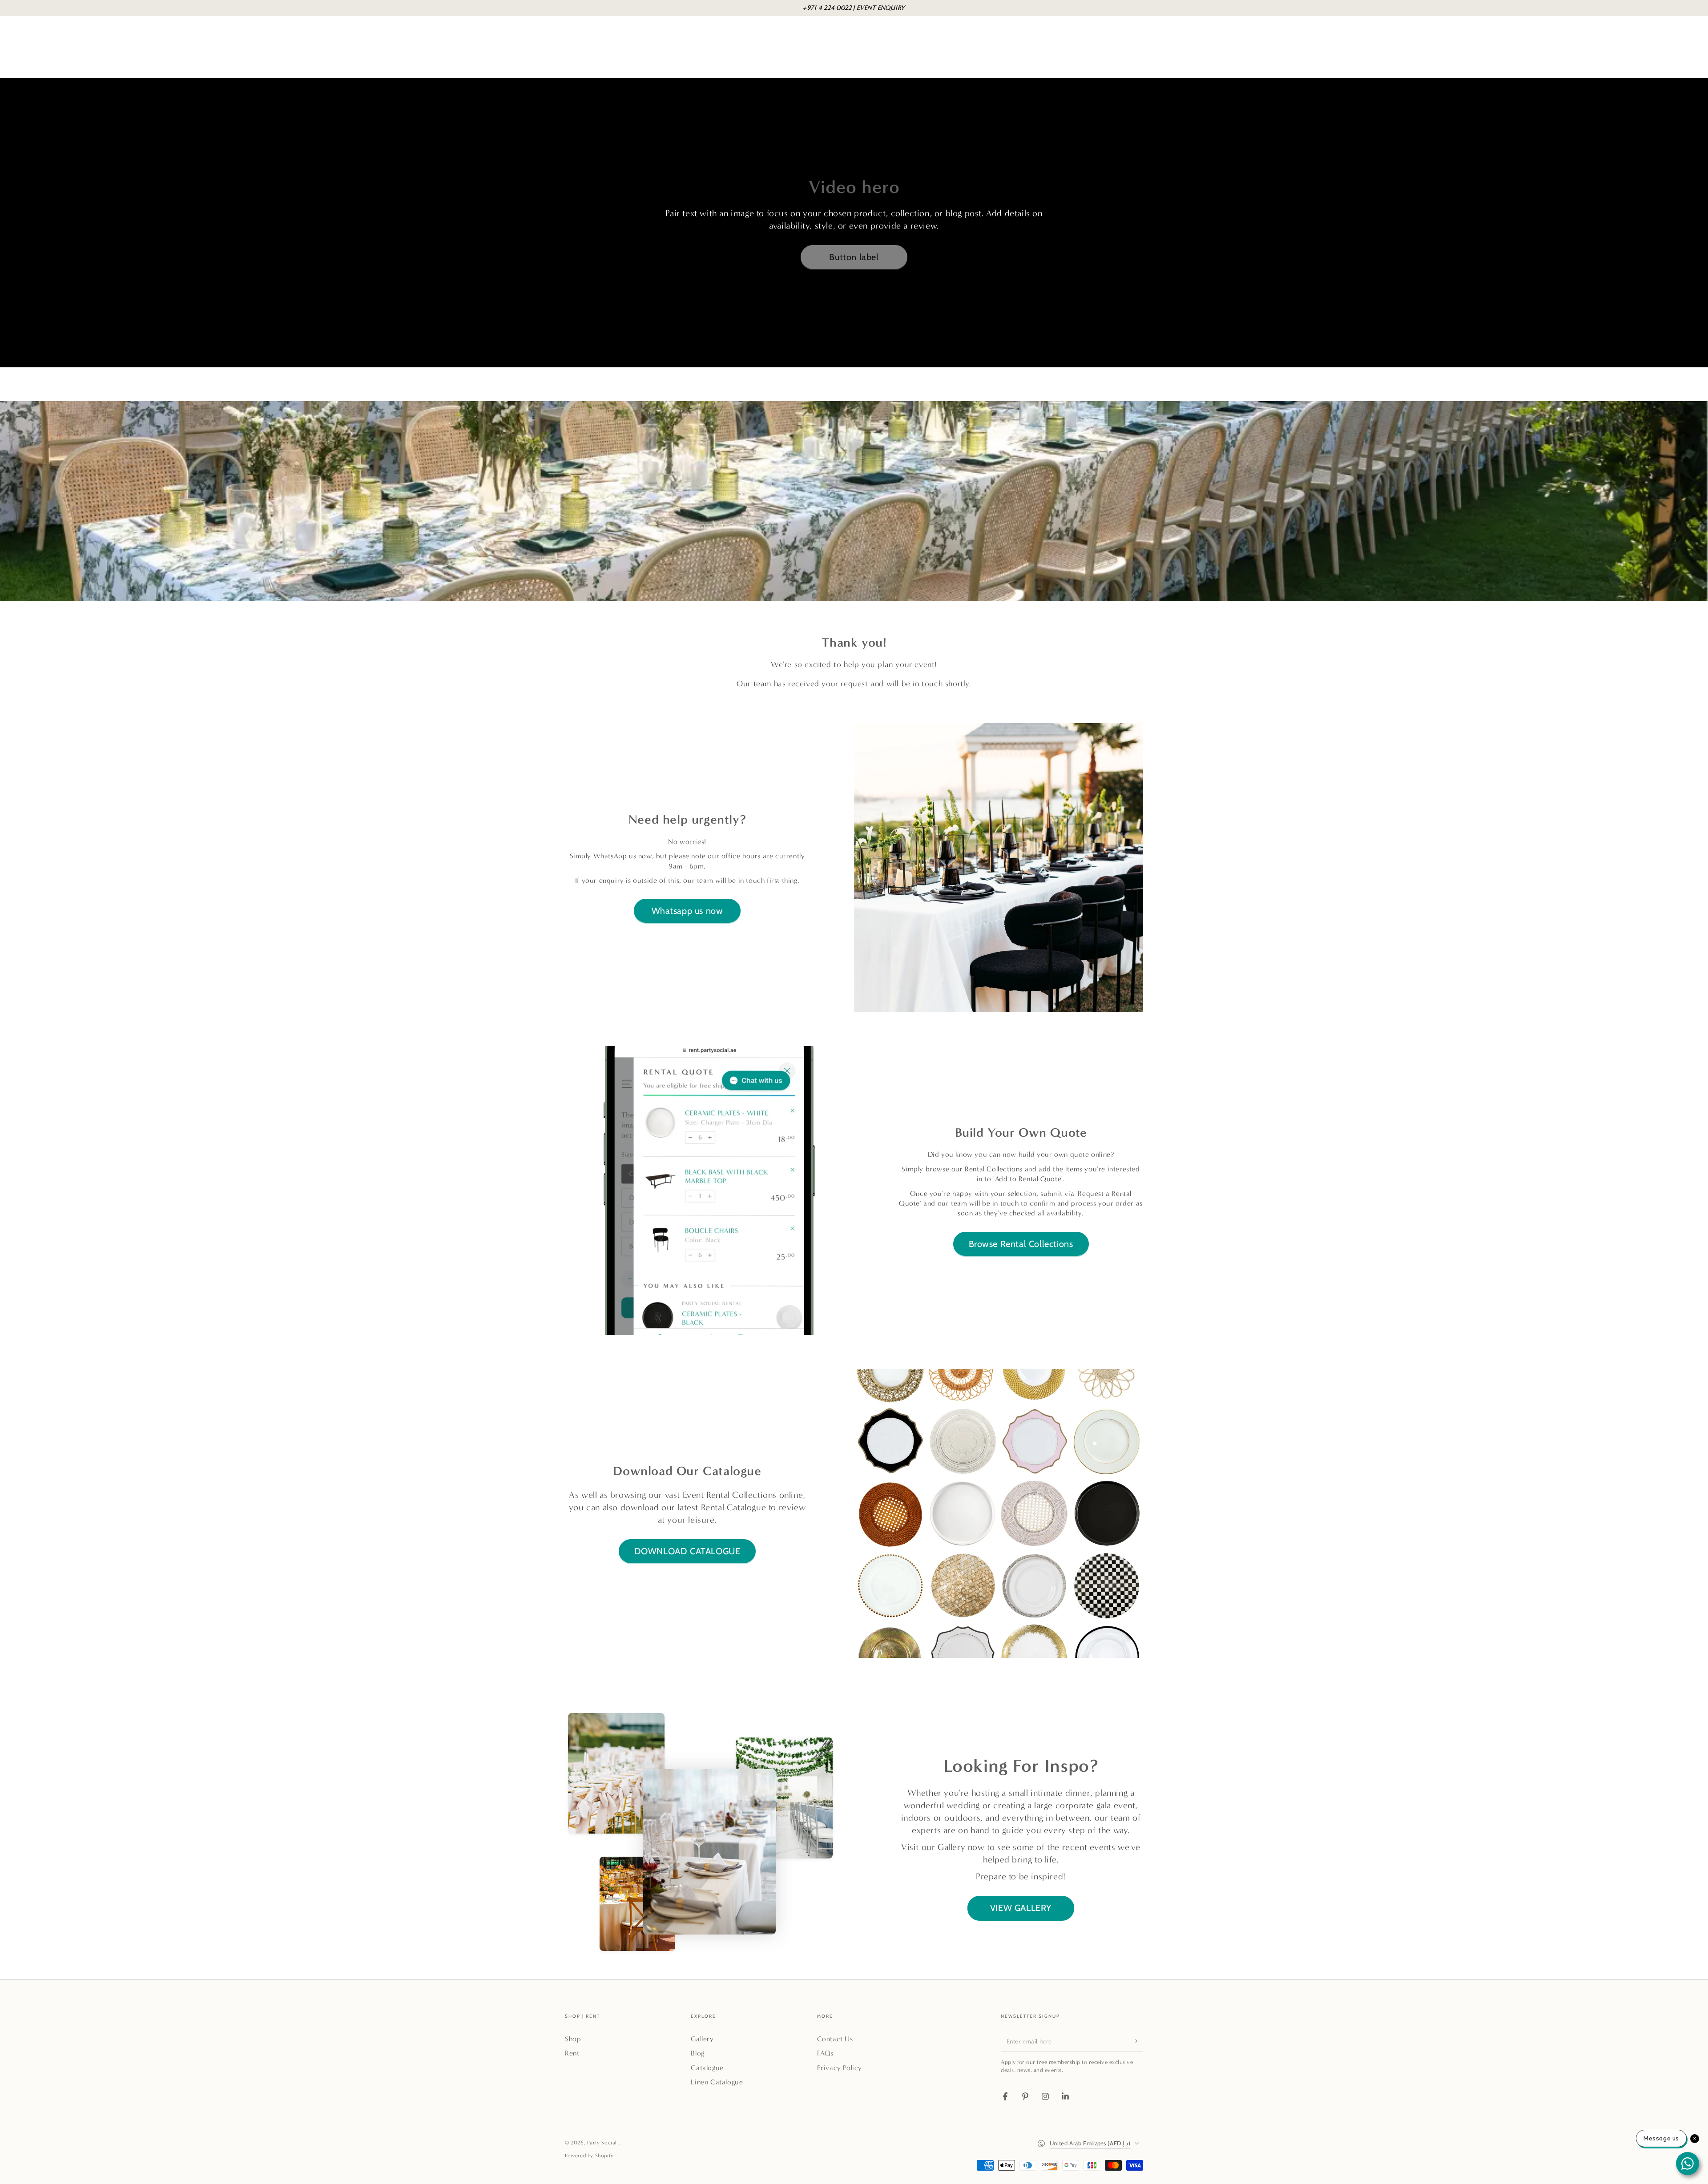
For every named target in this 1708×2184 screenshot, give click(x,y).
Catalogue (707, 2068)
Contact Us (835, 2039)
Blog (697, 2053)
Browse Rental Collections (1021, 1244)
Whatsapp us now (687, 911)
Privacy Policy (840, 2068)
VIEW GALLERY (1021, 1908)
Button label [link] (854, 257)
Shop (573, 2039)
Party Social (603, 2143)
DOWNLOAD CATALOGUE (687, 1551)
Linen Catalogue (717, 2082)
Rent (572, 2053)
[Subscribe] (1138, 2041)
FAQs (825, 2053)
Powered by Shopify (589, 2156)
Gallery (702, 2039)
